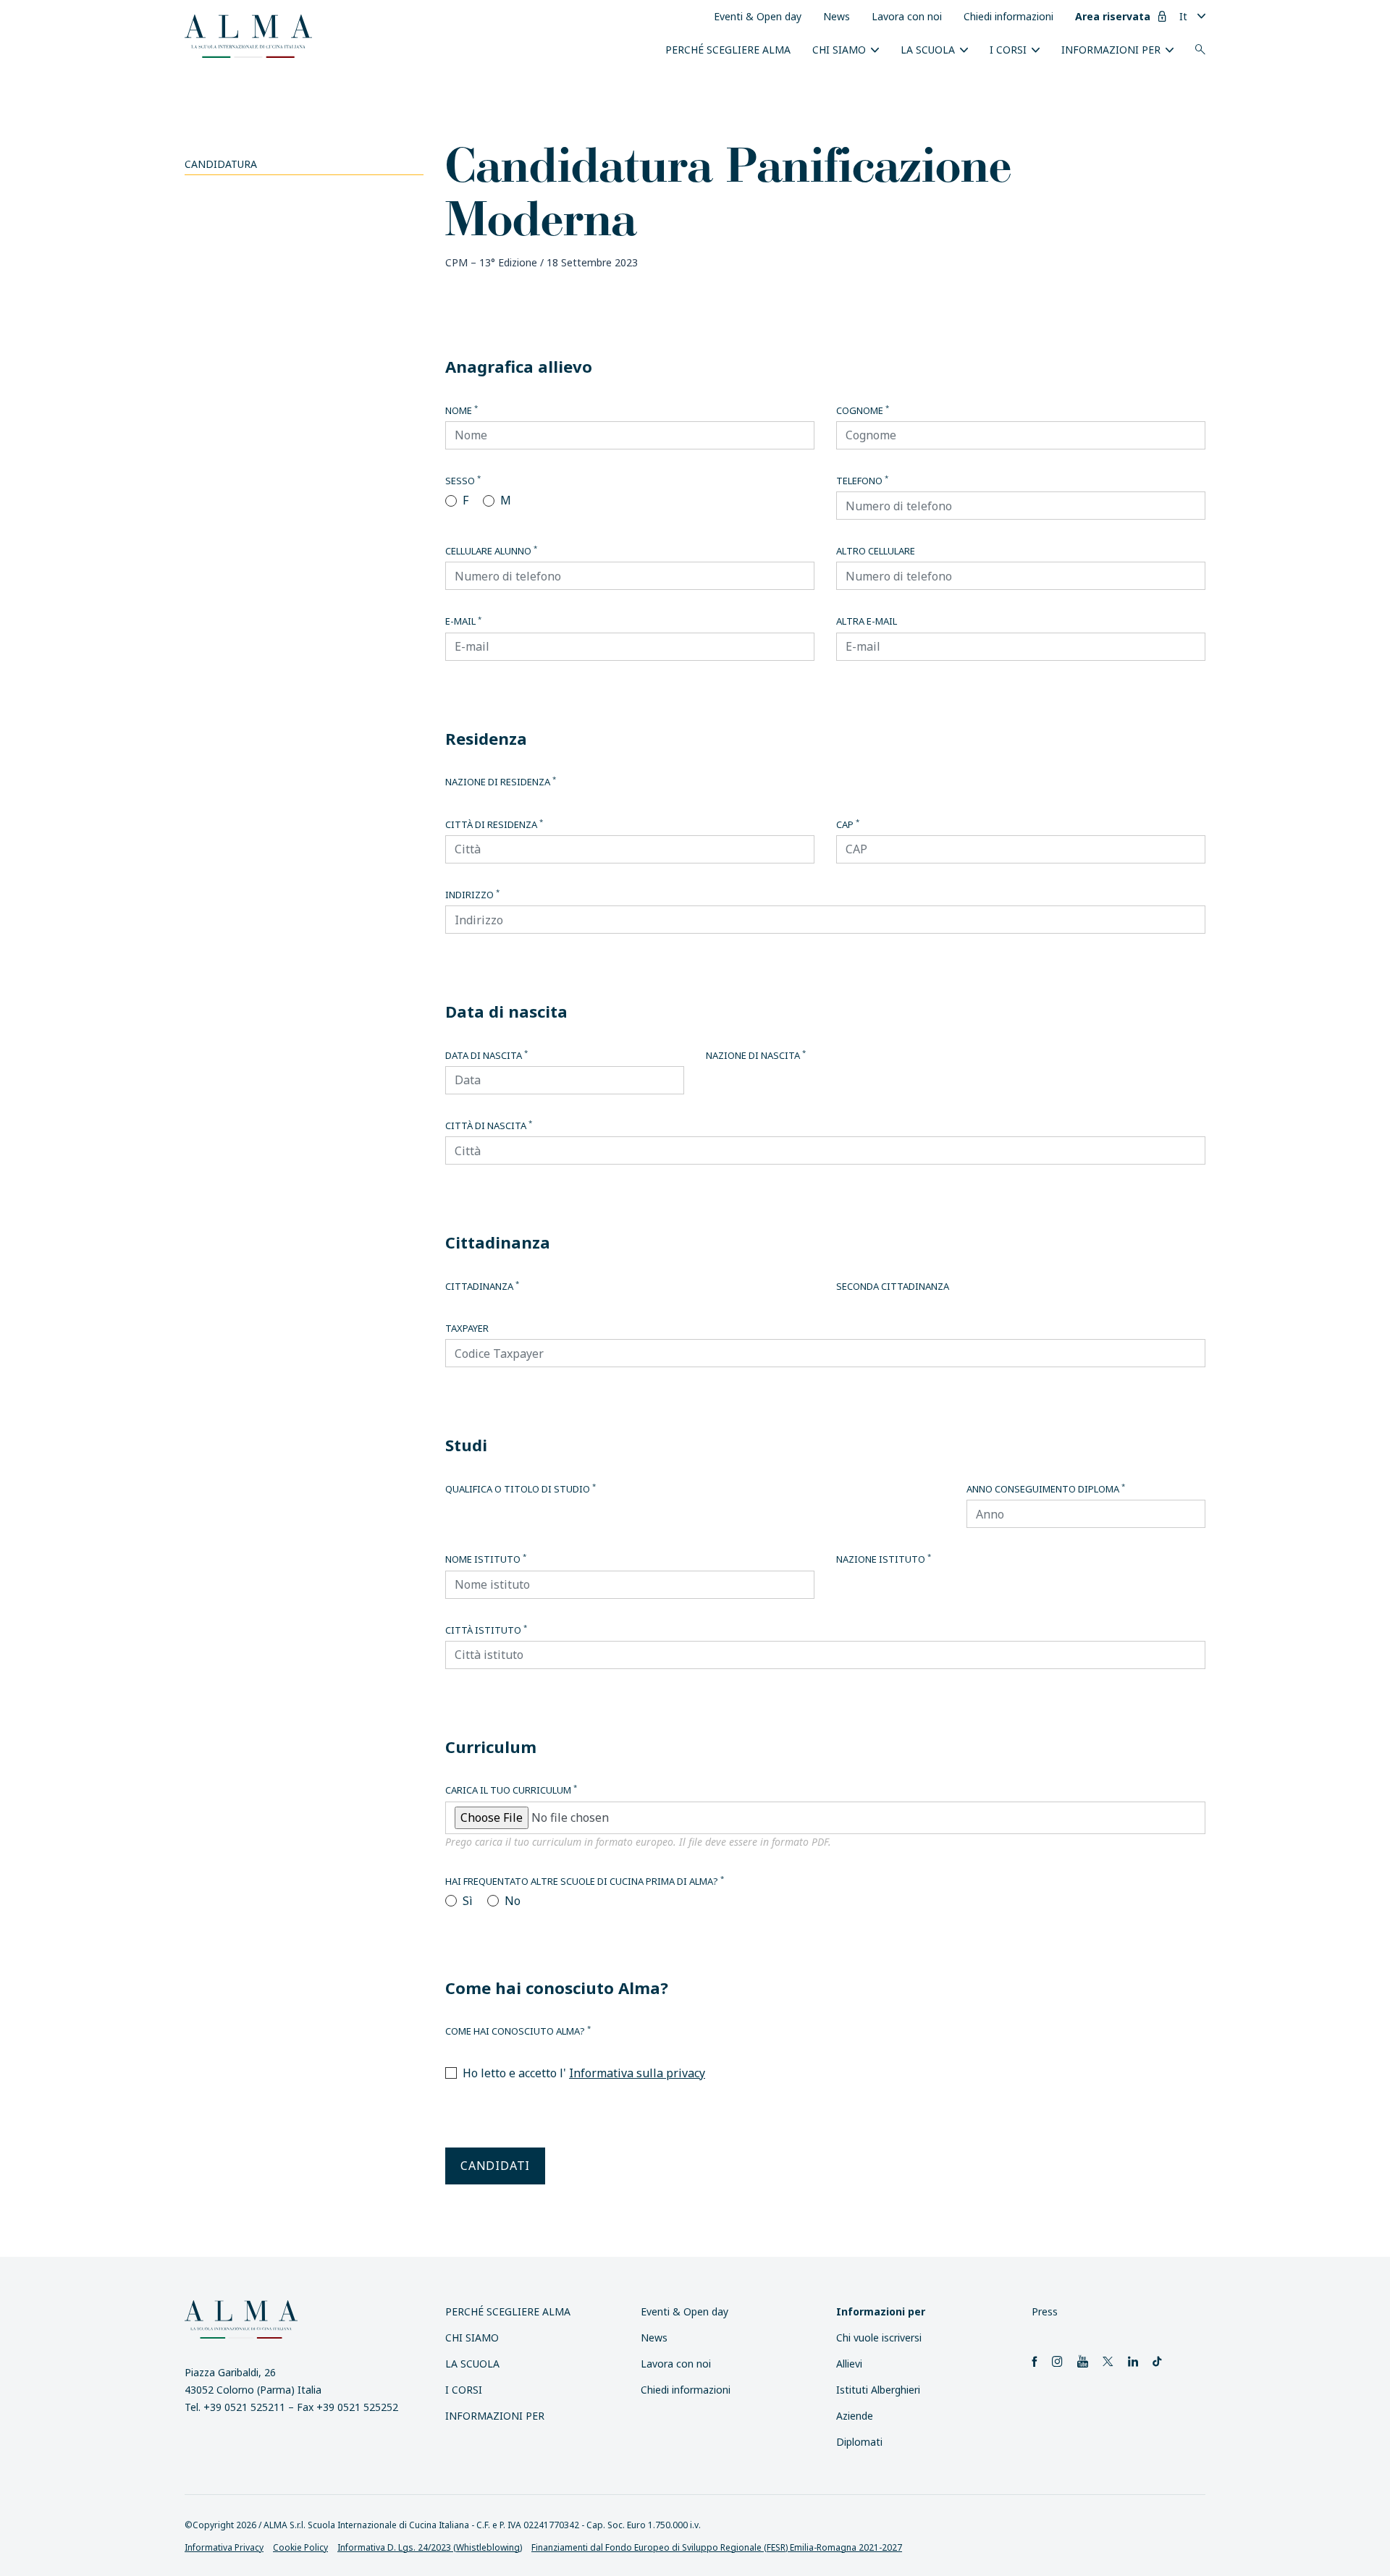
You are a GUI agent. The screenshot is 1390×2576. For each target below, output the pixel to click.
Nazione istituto (884, 1559)
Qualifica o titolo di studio (521, 1489)
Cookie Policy (300, 2547)
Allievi (849, 2364)
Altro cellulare (876, 551)
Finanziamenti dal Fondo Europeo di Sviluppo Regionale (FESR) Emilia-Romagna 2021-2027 (717, 2547)
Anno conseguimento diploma (1046, 1489)
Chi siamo (839, 50)
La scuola (928, 50)
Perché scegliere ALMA (728, 50)
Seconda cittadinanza (893, 1286)
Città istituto (486, 1630)
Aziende (855, 2416)
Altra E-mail (867, 621)
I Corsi (1008, 50)
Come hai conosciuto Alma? (518, 2031)
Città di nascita (489, 1126)
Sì (468, 1901)
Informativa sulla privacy (637, 2073)
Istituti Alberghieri (878, 2390)
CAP (848, 824)
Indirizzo (472, 895)
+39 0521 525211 (244, 2407)
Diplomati (859, 2442)
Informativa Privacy (224, 2547)
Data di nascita (486, 1055)
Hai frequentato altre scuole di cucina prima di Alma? (585, 1881)
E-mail (463, 621)
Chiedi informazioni (1008, 16)
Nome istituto (486, 1559)
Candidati (495, 2166)
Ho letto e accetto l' (584, 2073)
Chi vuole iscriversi (879, 2338)
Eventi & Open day (758, 16)
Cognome (863, 410)
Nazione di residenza (501, 782)
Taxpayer (467, 1328)
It (1183, 16)
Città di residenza (494, 824)
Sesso (463, 481)
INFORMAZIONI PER (1111, 50)
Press (1045, 2311)
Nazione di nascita (756, 1055)
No (513, 1901)
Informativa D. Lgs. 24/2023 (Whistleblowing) (430, 2547)
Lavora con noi (907, 16)
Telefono (862, 481)
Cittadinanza (482, 1286)
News (837, 16)
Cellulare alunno (491, 551)
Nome (462, 410)
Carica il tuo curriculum (511, 1790)
